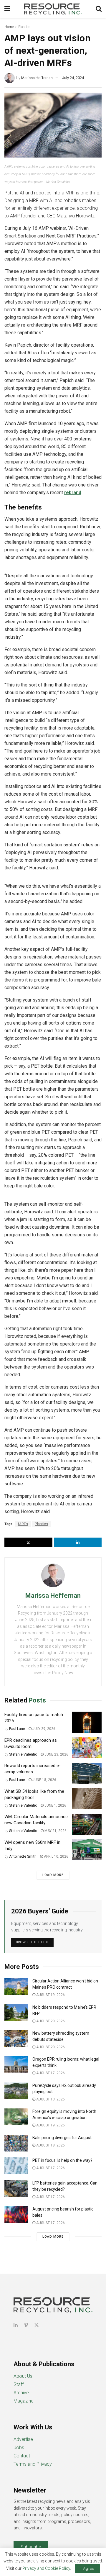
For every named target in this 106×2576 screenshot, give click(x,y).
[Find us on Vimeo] (26, 2325)
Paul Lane (17, 1729)
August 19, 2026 (50, 1995)
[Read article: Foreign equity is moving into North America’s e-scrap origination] (16, 2117)
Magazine (24, 2401)
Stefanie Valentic (23, 1754)
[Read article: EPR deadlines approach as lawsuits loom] (87, 1748)
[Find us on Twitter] (37, 2325)
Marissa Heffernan (37, 78)
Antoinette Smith (23, 1856)
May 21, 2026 (55, 1831)
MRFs (23, 1524)
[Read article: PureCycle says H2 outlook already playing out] (16, 2091)
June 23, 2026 (56, 1754)
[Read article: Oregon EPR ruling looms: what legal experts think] (16, 2065)
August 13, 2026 (50, 2099)
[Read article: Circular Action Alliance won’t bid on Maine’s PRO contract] (16, 1986)
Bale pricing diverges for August (62, 2138)
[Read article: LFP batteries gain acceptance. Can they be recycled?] (16, 2189)
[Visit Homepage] (53, 9)
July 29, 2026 (43, 1729)
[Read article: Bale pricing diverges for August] (16, 2143)
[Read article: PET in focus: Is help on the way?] (16, 2166)
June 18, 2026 (44, 1780)
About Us (23, 2376)
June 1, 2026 (55, 1805)
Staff (19, 2384)
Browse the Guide (32, 1942)
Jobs (19, 2448)
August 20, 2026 (50, 2021)
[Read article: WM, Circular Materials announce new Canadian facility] (87, 1824)
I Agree (87, 2568)
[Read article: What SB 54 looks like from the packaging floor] (87, 1799)
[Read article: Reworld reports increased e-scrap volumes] (87, 1773)
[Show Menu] (7, 9)
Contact (22, 2456)
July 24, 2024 (73, 78)
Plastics (24, 27)
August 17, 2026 (50, 2073)
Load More (53, 1875)
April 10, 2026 (56, 1856)
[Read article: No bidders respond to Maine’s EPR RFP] (16, 2013)
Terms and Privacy (33, 2464)
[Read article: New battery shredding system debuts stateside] (16, 2039)
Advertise (23, 2439)
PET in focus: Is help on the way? (62, 2160)
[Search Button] (99, 9)
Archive (21, 2393)
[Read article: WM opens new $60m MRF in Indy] (87, 1850)
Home (9, 27)
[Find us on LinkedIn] (16, 2325)
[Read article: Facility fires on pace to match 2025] (87, 1722)
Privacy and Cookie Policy (46, 2568)
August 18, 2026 (50, 2145)
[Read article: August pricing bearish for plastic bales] (16, 2214)
